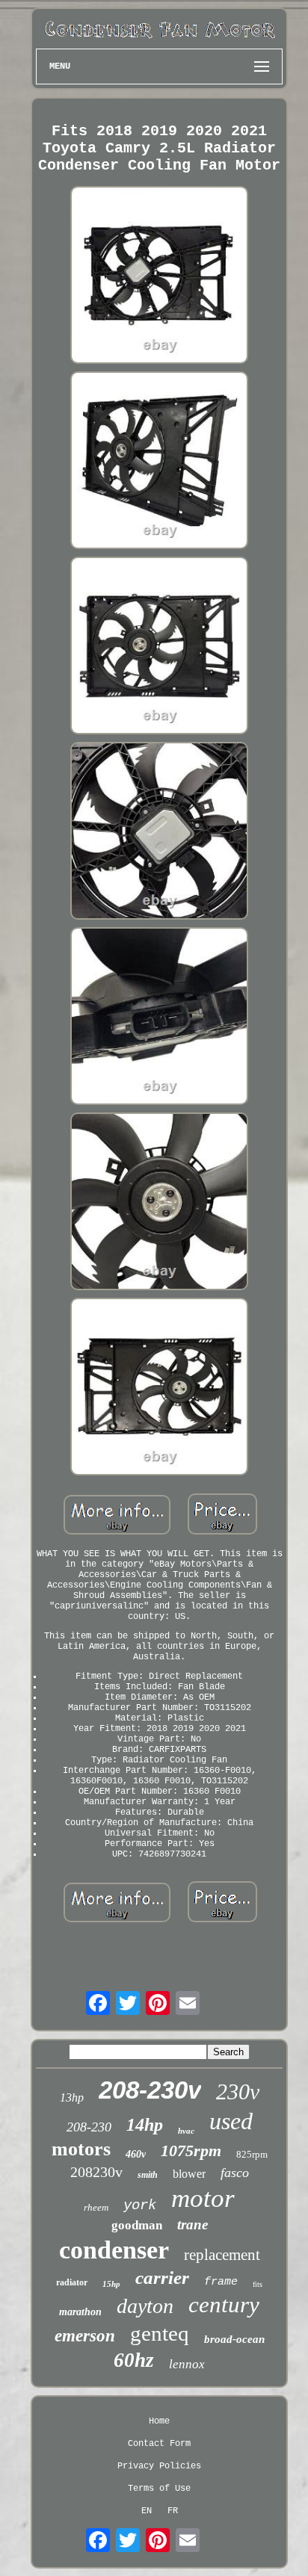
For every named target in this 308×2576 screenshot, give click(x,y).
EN (147, 2511)
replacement (222, 2255)
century (224, 2304)
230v (238, 2092)
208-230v (150, 2090)
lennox (187, 2364)
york (140, 2205)
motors (81, 2149)
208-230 (89, 2127)
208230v (96, 2172)
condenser (114, 2250)
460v (136, 2154)
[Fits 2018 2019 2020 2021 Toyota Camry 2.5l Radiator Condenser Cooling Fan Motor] (159, 276)
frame (221, 2282)
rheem (96, 2207)
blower (189, 2174)
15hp (111, 2284)
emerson (85, 2336)
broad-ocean (234, 2339)
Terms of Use (159, 2489)
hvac (186, 2131)
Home (159, 2421)
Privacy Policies (159, 2466)
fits (258, 2284)
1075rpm (191, 2151)
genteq (160, 2333)
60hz (134, 2360)
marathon (80, 2312)
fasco (235, 2173)
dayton (145, 2306)
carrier (162, 2278)
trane (192, 2224)
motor (203, 2198)
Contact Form (159, 2444)
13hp (72, 2097)
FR (173, 2511)
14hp (145, 2125)
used (231, 2121)
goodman (137, 2225)
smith (148, 2175)
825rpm (252, 2154)
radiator (72, 2282)
